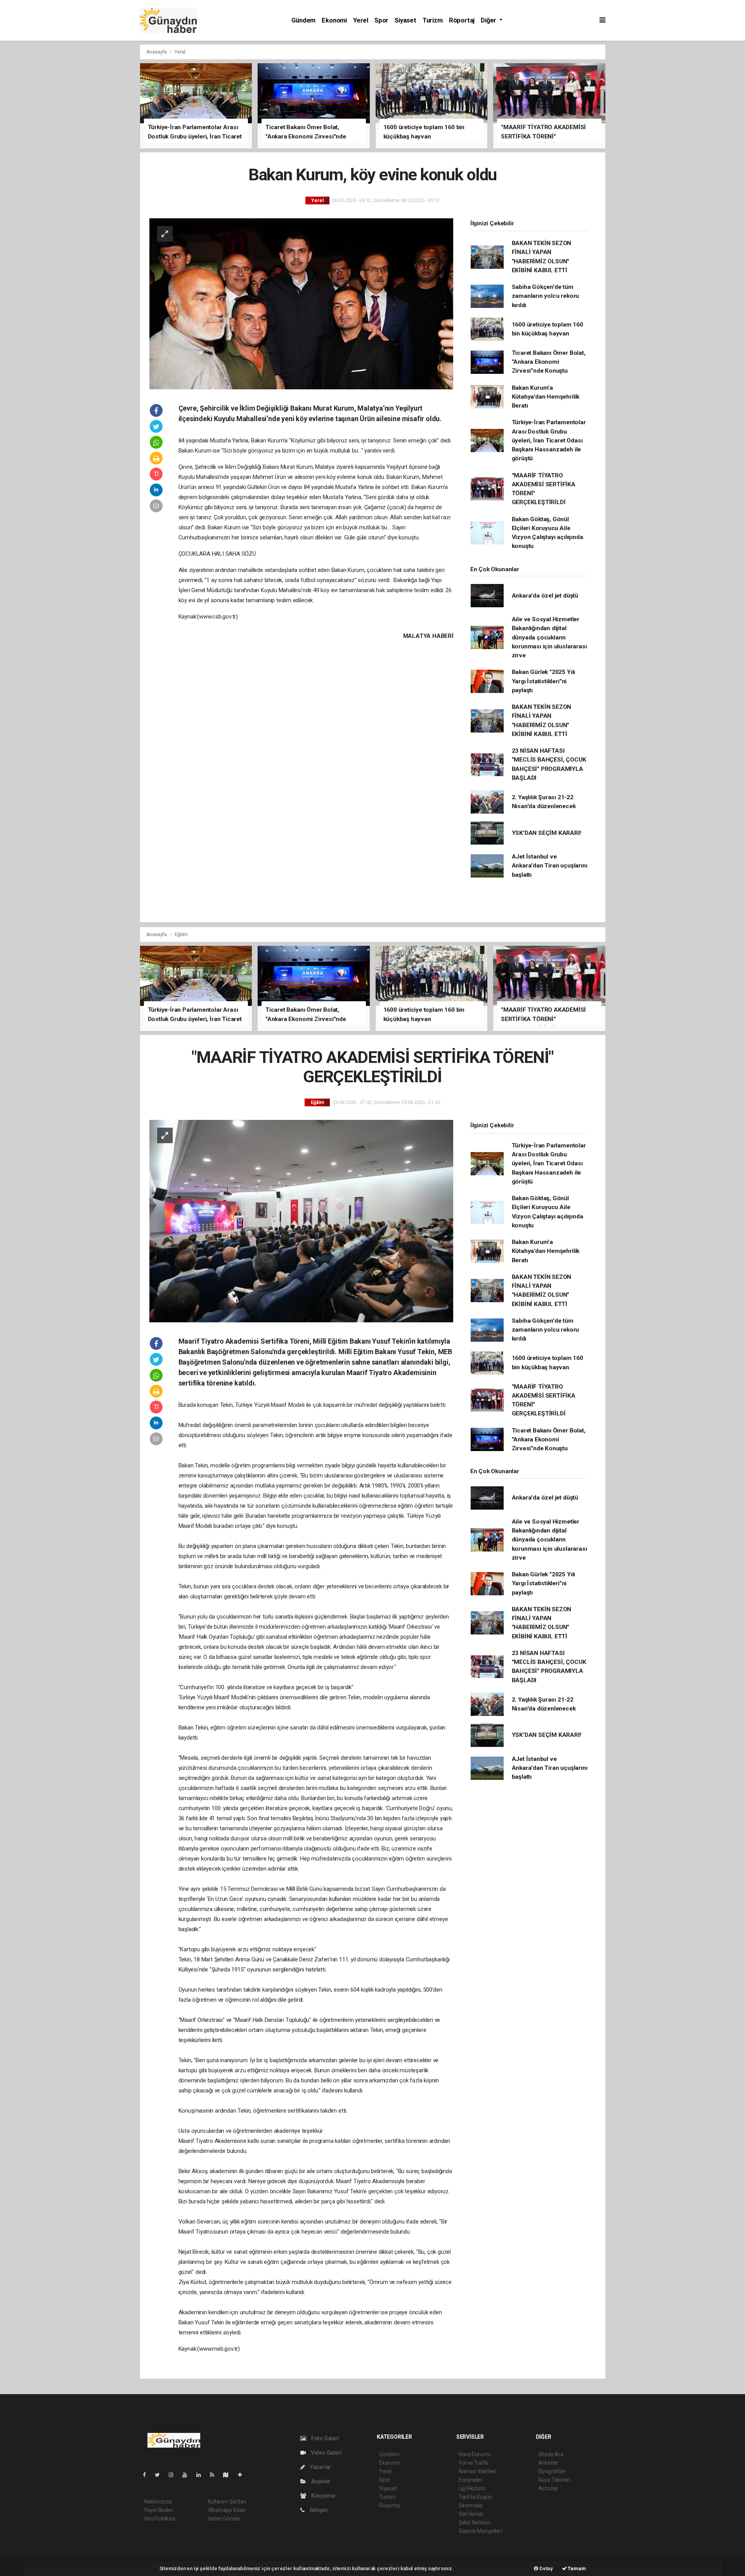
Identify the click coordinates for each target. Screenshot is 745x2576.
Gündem (303, 20)
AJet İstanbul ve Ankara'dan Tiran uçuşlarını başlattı (550, 866)
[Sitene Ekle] (243, 2475)
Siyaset (405, 20)
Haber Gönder (224, 2519)
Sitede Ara (551, 2454)
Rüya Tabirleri (554, 2480)
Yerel (361, 20)
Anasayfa (157, 52)
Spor (381, 20)
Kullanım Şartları (227, 2502)
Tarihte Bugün (476, 2497)
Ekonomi (334, 20)
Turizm (433, 20)
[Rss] (215, 2475)
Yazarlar (320, 2467)
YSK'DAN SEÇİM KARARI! (547, 833)
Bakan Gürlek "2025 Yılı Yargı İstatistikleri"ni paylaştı (544, 681)
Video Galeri (326, 2453)
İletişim (318, 2510)
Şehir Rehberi (475, 2522)
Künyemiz (323, 2496)
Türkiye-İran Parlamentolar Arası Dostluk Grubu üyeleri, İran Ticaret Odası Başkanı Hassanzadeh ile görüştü (549, 440)
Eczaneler (470, 2480)
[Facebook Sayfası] (147, 2475)
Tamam (576, 2568)
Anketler (548, 2463)
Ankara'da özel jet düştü (545, 596)
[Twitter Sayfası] (160, 2475)
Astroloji (548, 2488)
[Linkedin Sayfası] (202, 2475)
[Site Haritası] (229, 2475)
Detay (546, 2568)
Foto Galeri (325, 2438)
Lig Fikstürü (472, 2488)
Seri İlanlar (471, 2514)
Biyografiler (552, 2471)
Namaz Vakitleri (477, 2471)
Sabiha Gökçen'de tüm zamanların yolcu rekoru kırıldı (546, 296)
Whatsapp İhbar (227, 2510)
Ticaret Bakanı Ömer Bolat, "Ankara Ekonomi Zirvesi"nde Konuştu (549, 362)
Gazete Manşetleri (481, 2531)
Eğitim (181, 934)
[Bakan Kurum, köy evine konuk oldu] (301, 303)
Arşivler (320, 2481)
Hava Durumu (475, 2454)
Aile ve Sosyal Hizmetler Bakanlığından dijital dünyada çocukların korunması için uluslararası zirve (549, 637)
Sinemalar (471, 2505)
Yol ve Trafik (473, 2463)
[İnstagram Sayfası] (174, 2475)
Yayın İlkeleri (159, 2510)
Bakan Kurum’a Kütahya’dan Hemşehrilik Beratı (546, 397)
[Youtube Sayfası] (188, 2475)
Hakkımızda (158, 2502)
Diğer (489, 20)
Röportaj (462, 20)
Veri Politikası (160, 2519)
